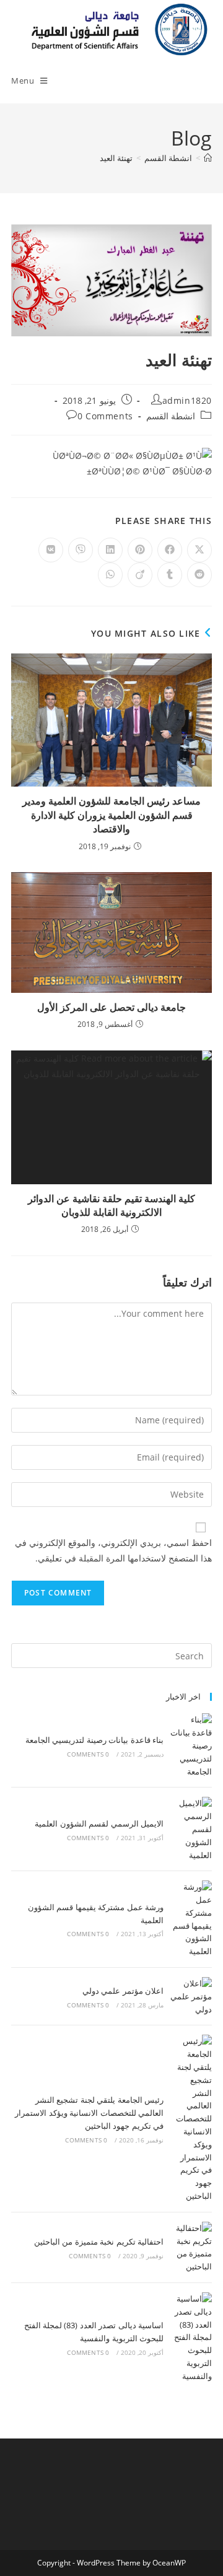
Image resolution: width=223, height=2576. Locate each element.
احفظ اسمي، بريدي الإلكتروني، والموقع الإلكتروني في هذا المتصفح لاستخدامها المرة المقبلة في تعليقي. (113, 1550)
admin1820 (187, 400)
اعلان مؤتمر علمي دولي (123, 1991)
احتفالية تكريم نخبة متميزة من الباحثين (99, 2242)
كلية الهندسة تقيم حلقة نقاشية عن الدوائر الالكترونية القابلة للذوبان (111, 1205)
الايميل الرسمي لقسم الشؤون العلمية (99, 1823)
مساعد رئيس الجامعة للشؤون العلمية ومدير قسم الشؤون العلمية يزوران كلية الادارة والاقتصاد (111, 815)
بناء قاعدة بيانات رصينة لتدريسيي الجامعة (94, 1740)
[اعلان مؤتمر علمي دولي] (191, 1996)
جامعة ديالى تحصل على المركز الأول (111, 1007)
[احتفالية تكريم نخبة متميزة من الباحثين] (191, 2247)
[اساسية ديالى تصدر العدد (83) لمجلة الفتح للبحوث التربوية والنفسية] (191, 2338)
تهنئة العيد (116, 158)
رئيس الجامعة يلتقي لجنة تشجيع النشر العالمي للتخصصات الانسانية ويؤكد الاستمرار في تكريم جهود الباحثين (89, 2113)
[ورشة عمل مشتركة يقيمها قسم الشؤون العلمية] (191, 1919)
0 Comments (105, 416)
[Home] (208, 158)
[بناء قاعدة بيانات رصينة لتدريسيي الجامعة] (191, 1745)
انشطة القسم (171, 416)
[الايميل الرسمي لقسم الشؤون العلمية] (191, 1829)
